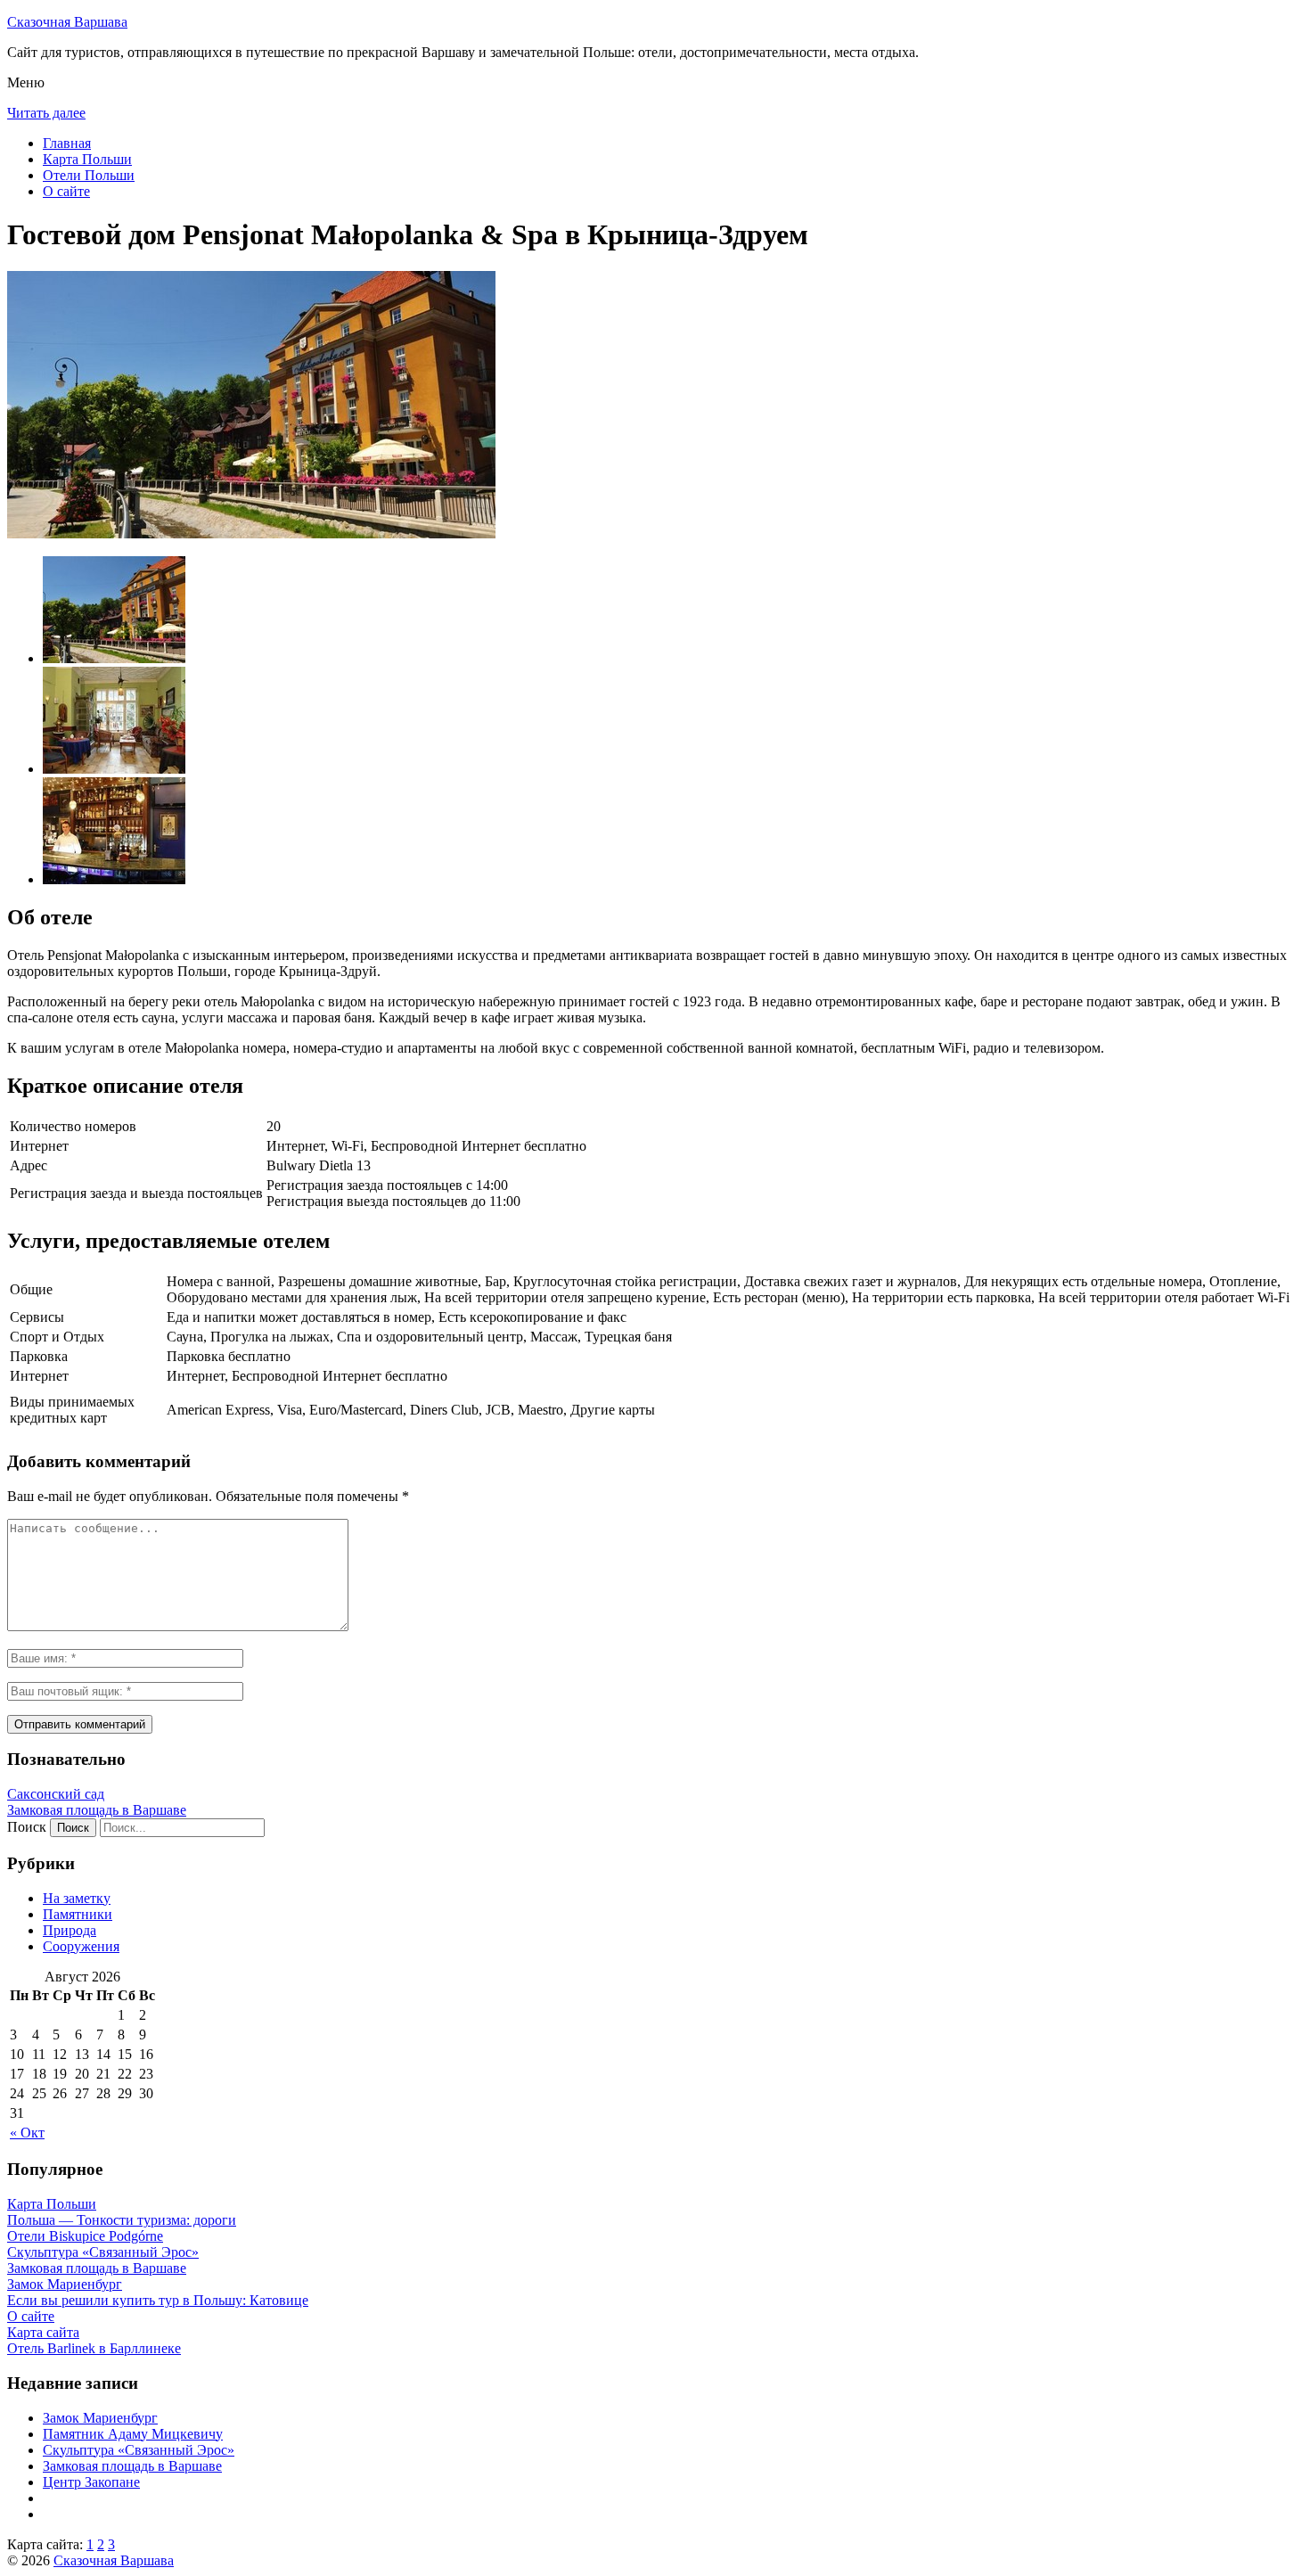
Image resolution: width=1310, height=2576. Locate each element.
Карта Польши (87, 159)
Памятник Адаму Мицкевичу (133, 2434)
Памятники (78, 1914)
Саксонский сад (56, 1794)
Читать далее (46, 113)
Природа (70, 1930)
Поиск (27, 1827)
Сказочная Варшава (67, 22)
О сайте (66, 191)
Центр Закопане (91, 2482)
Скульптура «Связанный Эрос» (139, 2450)
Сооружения (81, 1946)
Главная (67, 143)
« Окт (27, 2133)
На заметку (77, 1898)
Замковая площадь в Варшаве (97, 1810)
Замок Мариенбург (100, 2418)
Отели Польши (89, 175)
